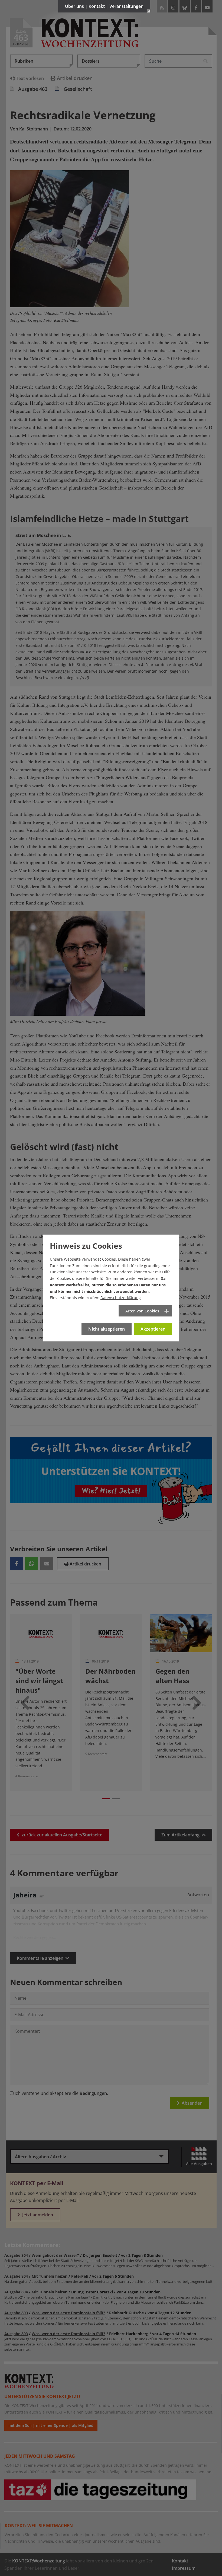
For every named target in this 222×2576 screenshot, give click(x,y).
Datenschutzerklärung (121, 1298)
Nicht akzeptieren (107, 1329)
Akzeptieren (153, 1329)
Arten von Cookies (142, 1311)
